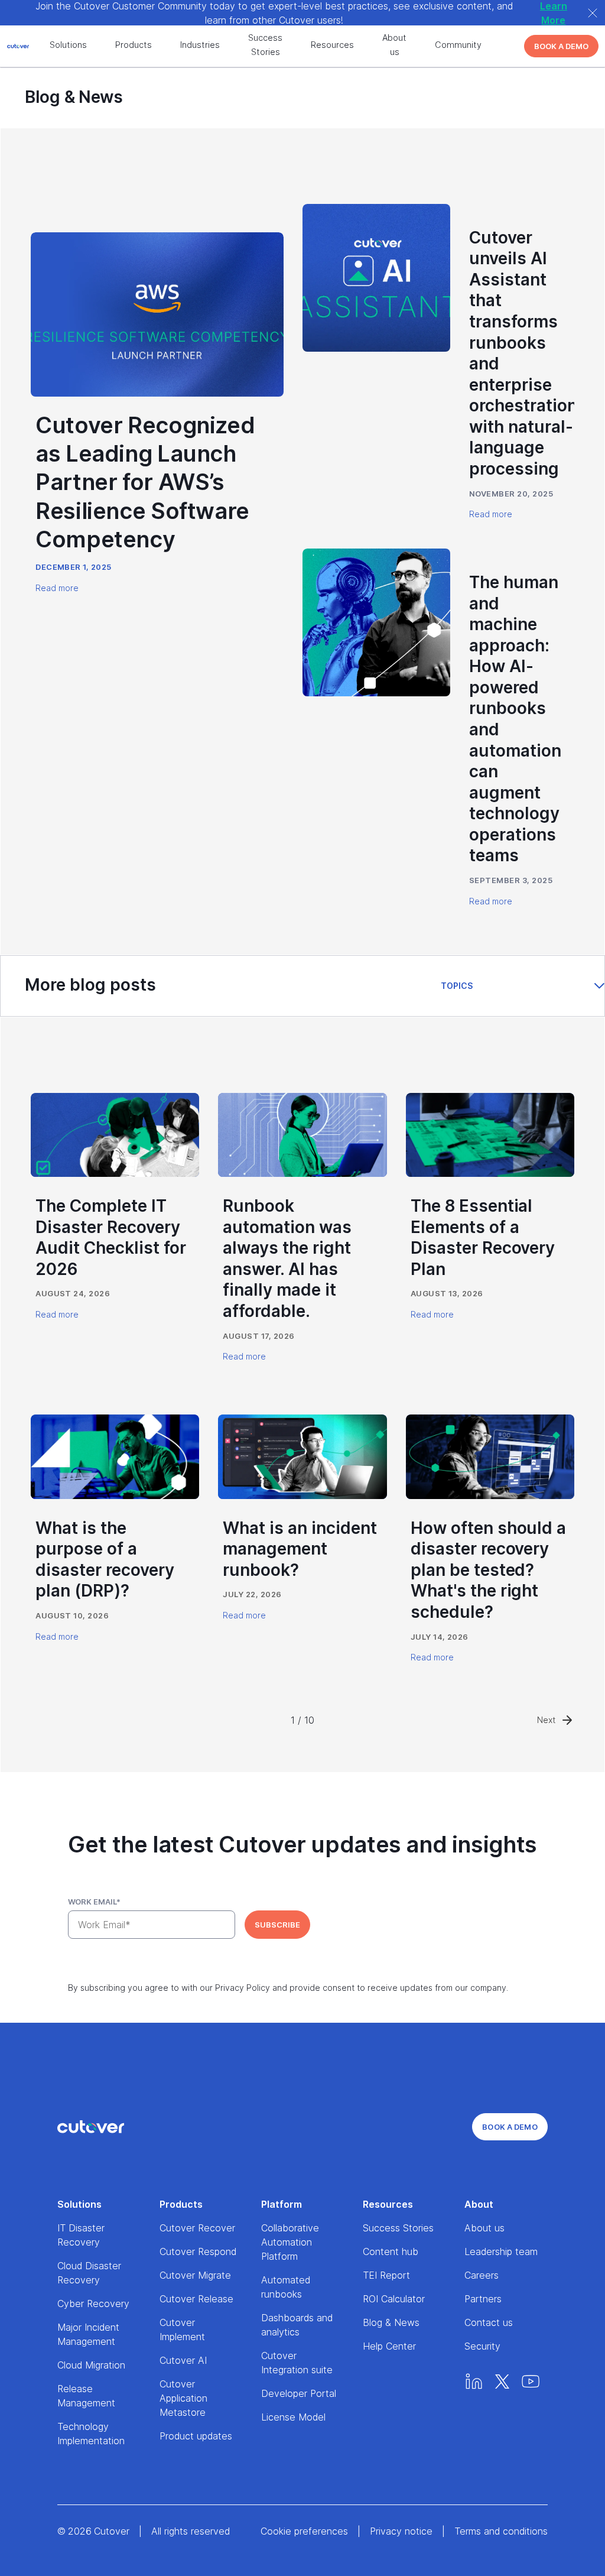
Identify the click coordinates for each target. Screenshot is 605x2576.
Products (134, 45)
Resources (332, 45)
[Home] (91, 2127)
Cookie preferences (304, 2531)
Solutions (68, 45)
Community (458, 45)
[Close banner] (593, 13)
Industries (200, 45)
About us (394, 45)
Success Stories (265, 45)
